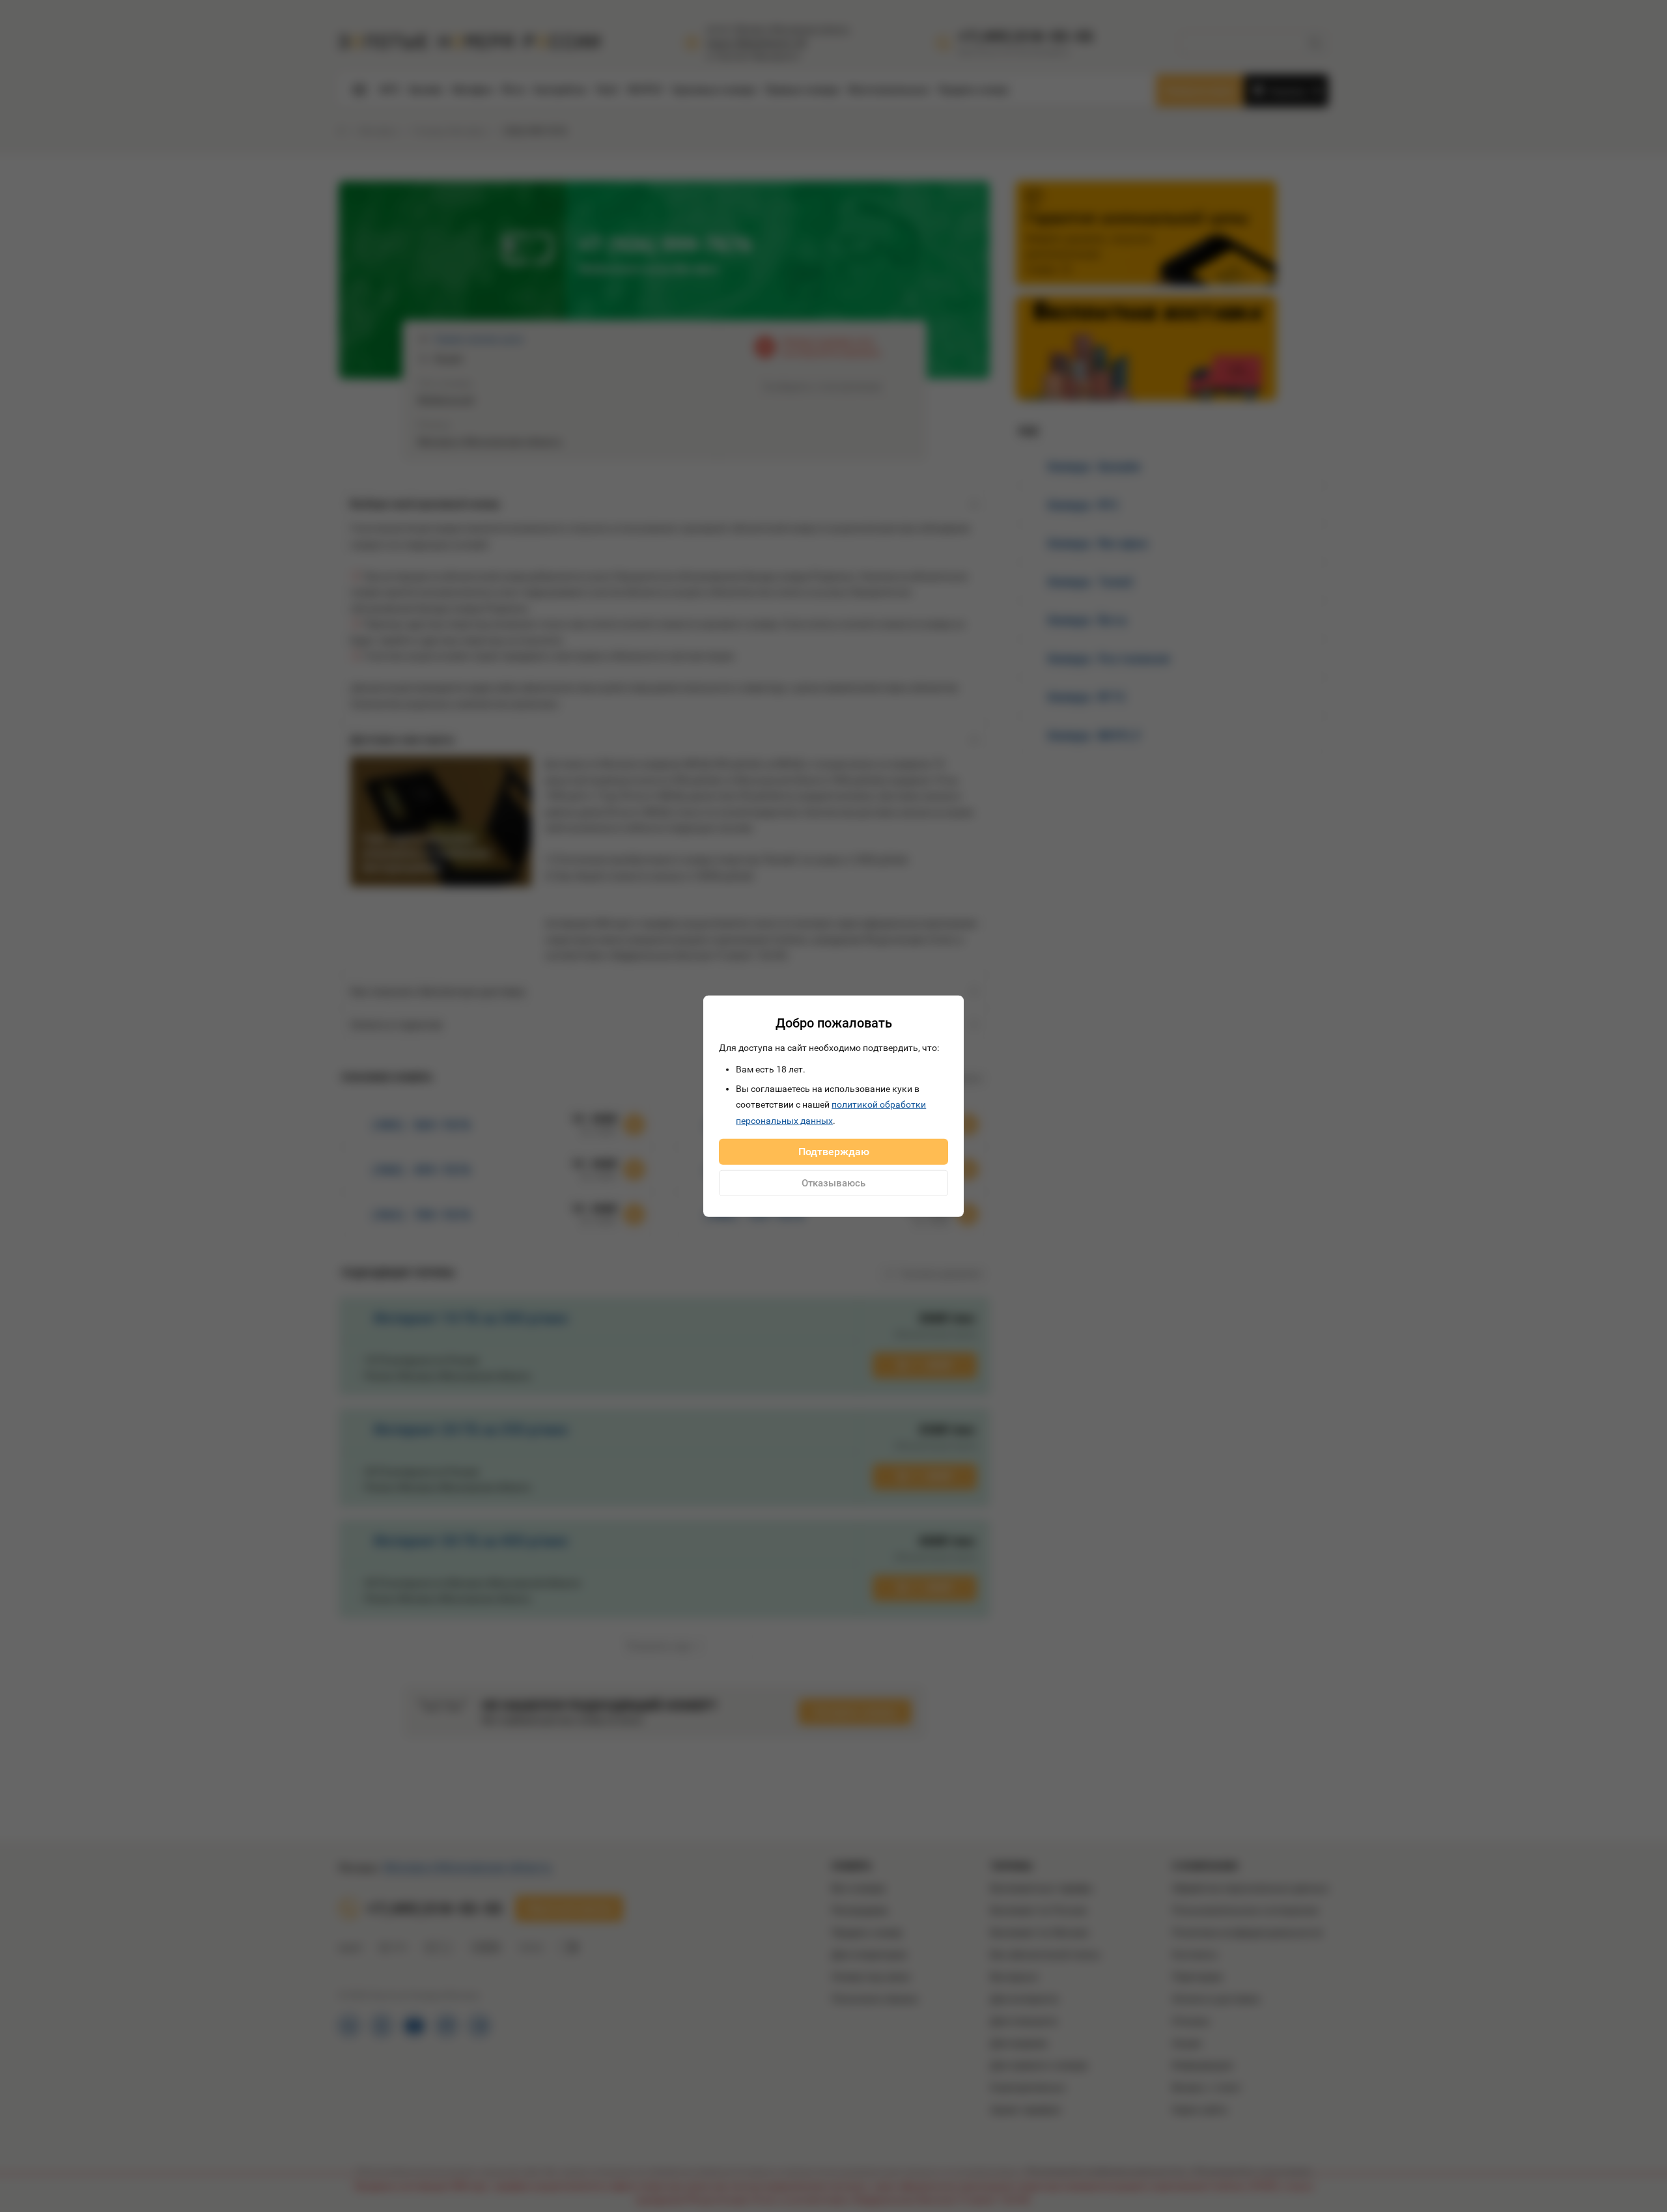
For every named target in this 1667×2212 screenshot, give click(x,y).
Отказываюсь (833, 1183)
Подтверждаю (834, 1152)
